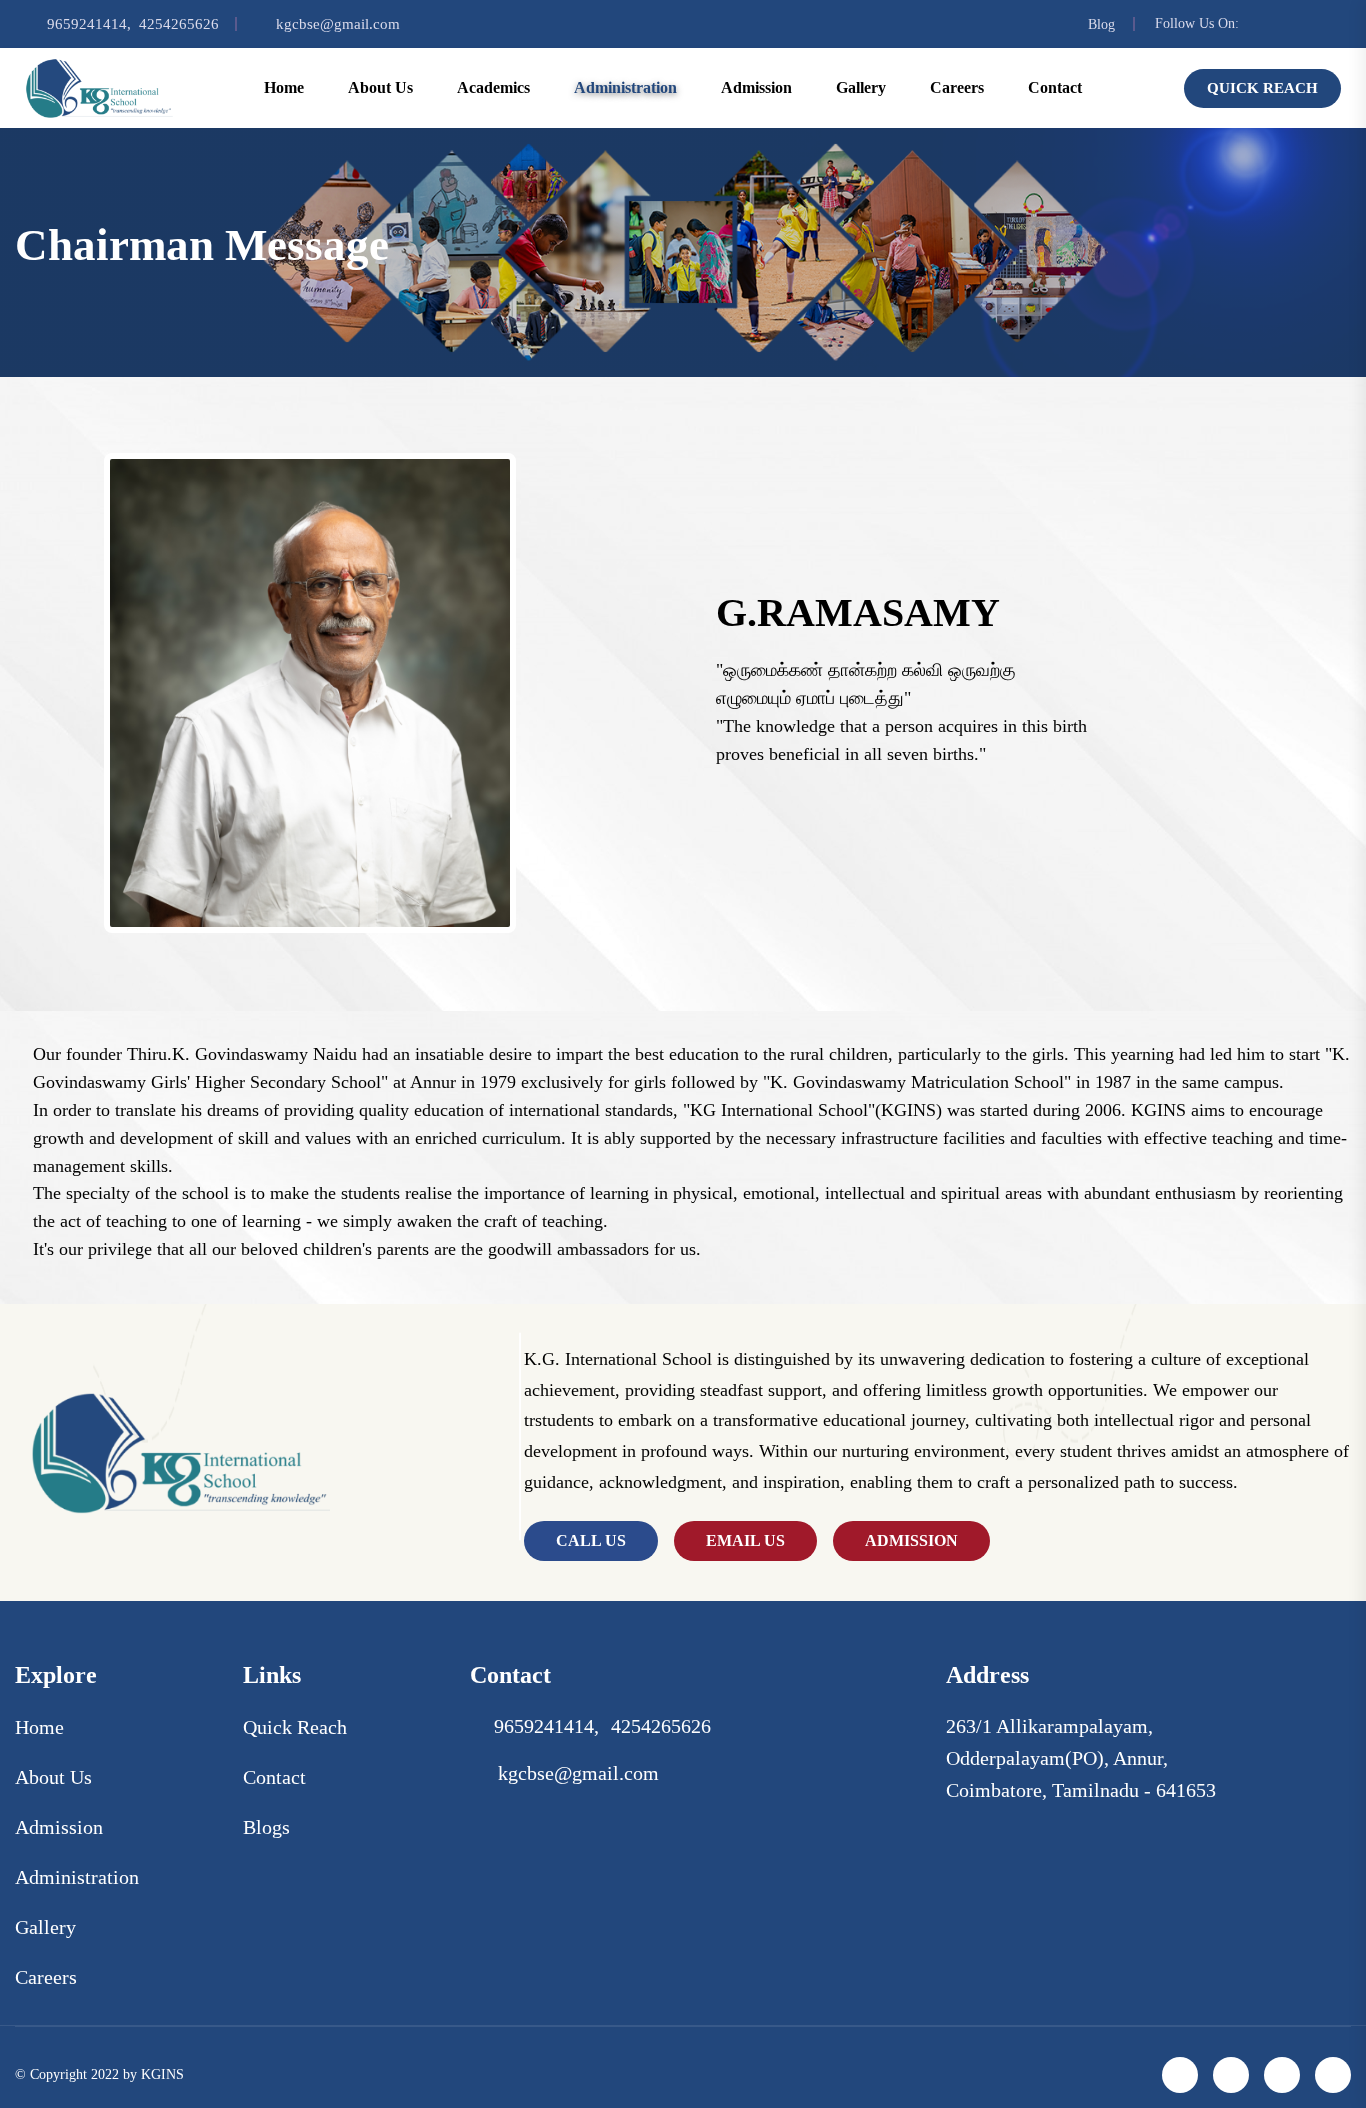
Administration (77, 1877)
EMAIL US (745, 1540)
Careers (957, 87)
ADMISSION (911, 1540)
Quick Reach (1262, 88)
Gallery (861, 87)
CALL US (591, 1540)
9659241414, (89, 24)
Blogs (266, 1827)
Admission (59, 1827)
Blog (1101, 24)
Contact (1055, 87)
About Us (53, 1777)
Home (284, 87)
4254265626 (179, 24)
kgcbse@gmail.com (338, 24)
